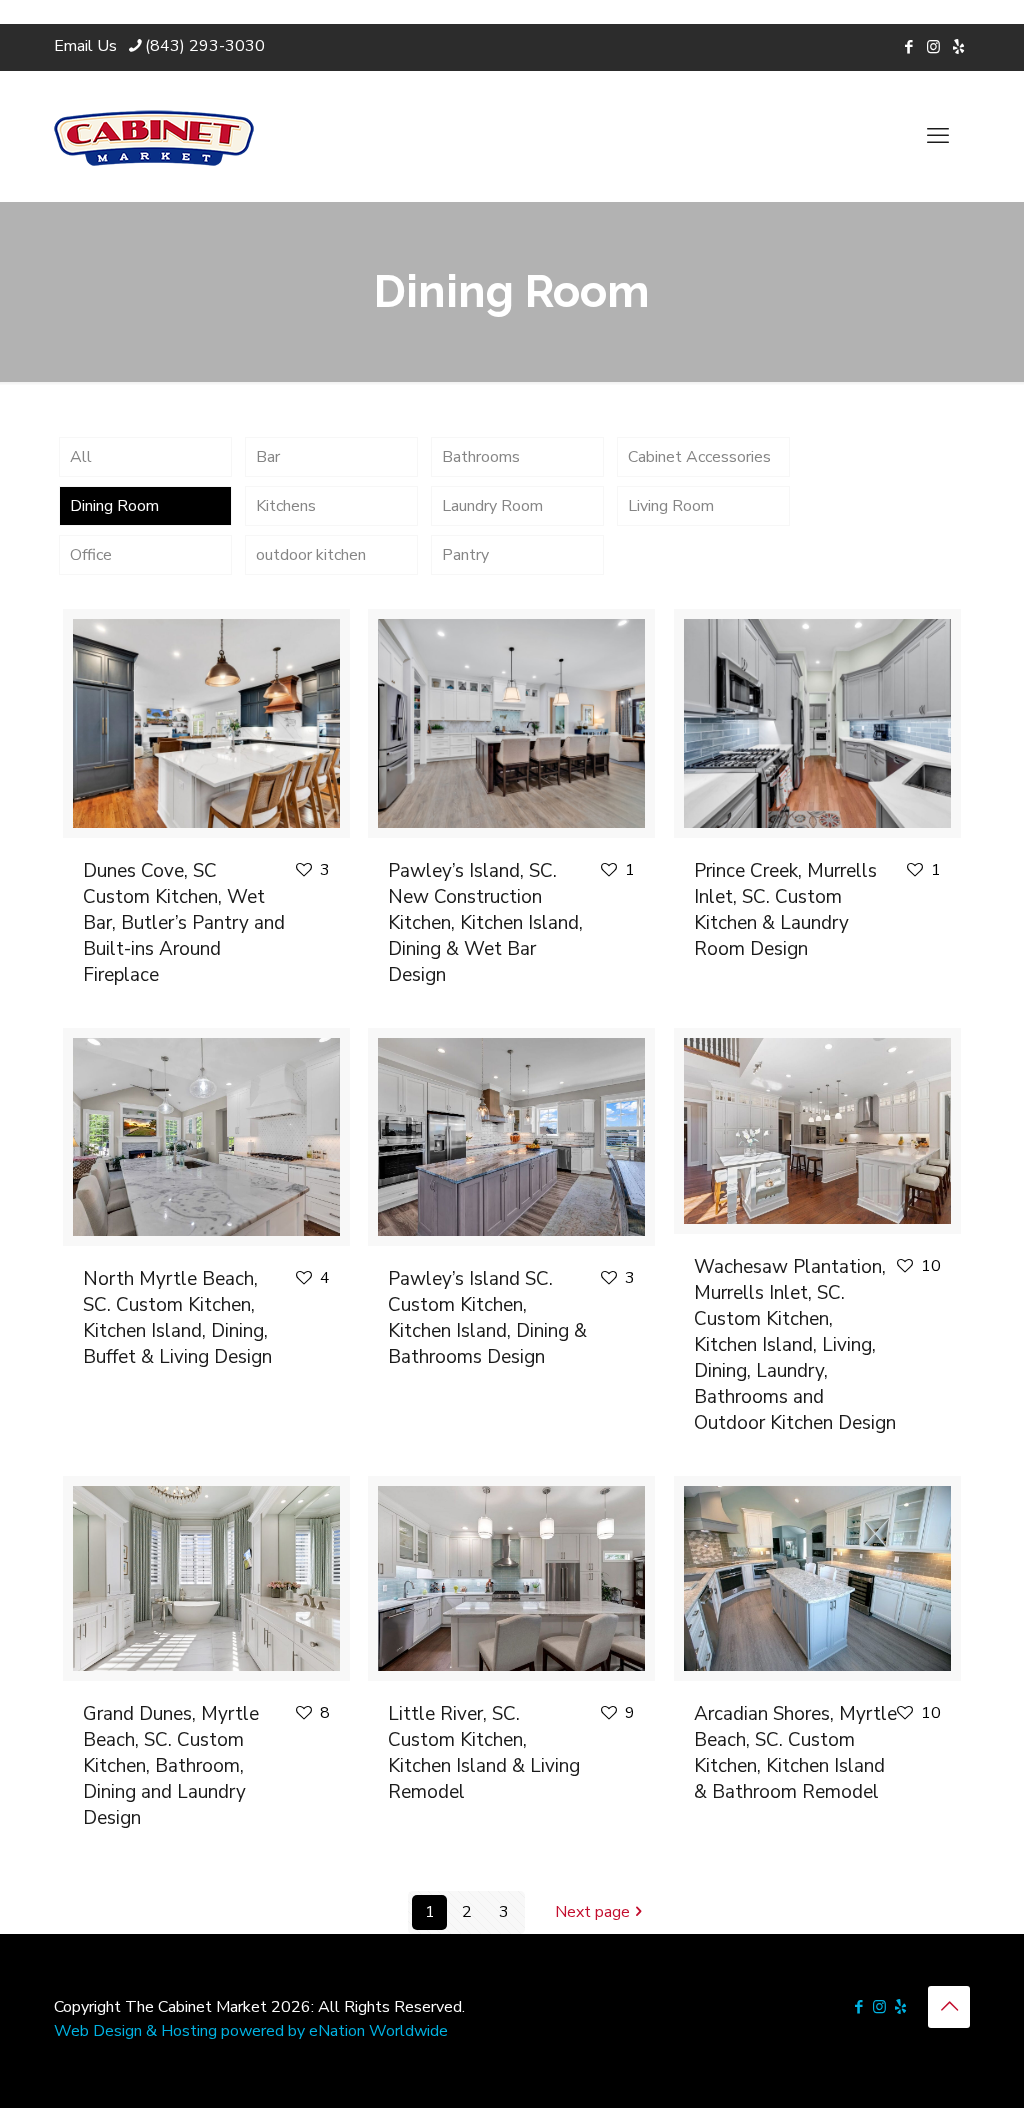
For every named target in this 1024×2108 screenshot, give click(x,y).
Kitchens (286, 506)
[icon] (958, 47)
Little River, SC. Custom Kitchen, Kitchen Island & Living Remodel (484, 1753)
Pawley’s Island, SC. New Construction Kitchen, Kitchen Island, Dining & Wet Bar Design (485, 923)
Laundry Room (492, 506)
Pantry (465, 555)
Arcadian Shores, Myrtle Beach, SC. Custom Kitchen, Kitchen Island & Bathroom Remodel (795, 1753)
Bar (268, 457)
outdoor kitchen (311, 555)
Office (91, 555)
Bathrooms (481, 457)
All (81, 457)
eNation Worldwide (378, 2031)
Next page (592, 1912)
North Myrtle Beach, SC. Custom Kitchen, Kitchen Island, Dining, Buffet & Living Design (177, 1318)
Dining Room (114, 506)
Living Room (671, 506)
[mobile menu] (938, 136)
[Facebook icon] (908, 47)
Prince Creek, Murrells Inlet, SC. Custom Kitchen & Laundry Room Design (785, 910)
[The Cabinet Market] (154, 136)
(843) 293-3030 (205, 46)
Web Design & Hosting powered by (181, 2031)
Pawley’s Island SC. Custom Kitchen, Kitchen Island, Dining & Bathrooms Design (487, 1318)
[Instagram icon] (933, 47)
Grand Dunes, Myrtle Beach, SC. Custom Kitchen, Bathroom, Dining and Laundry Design (171, 1766)
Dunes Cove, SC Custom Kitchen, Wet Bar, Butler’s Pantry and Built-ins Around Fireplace (184, 923)
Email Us (85, 46)
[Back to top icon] (949, 2007)
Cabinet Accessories (699, 457)
